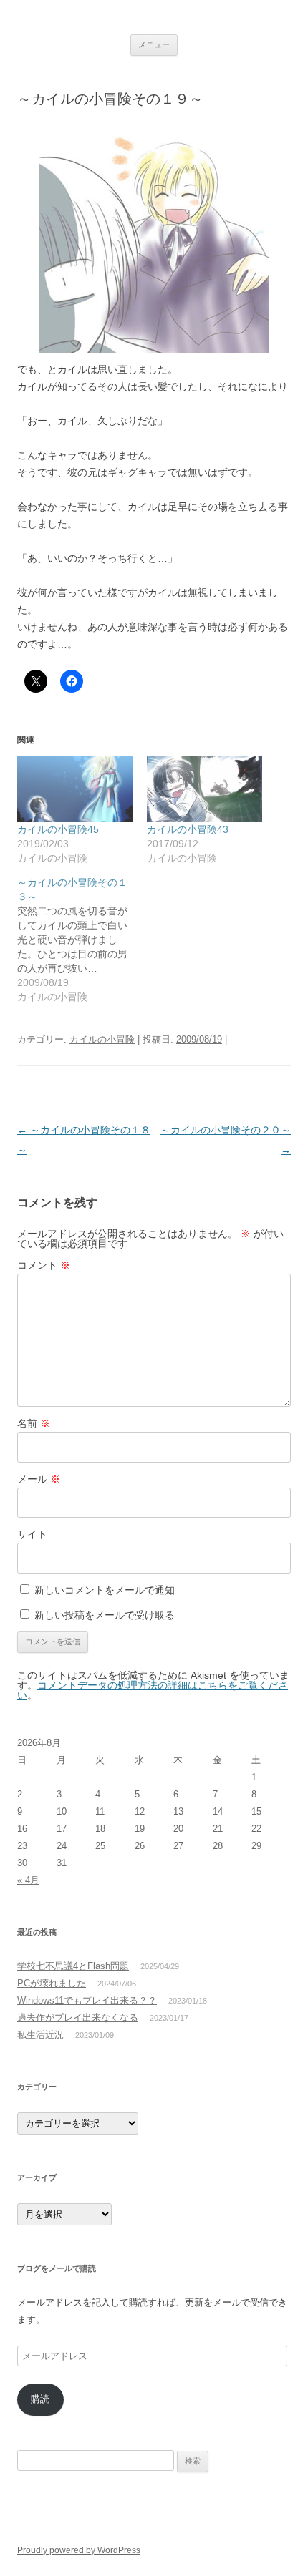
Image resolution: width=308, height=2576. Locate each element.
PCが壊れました (52, 1983)
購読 (40, 2399)
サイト (32, 1534)
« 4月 (28, 1880)
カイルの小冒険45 (58, 829)
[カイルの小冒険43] (204, 789)
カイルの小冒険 (102, 1039)
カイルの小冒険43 (188, 829)
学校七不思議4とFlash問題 (73, 1966)
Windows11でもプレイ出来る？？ (87, 2000)
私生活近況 (40, 2035)
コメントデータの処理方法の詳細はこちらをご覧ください (153, 1690)
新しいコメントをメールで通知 (105, 1590)
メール (39, 1479)
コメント (44, 1265)
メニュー (154, 44)
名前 (34, 1423)
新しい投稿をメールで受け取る (105, 1615)
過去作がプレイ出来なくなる (78, 2018)
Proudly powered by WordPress (79, 2550)
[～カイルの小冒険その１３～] (82, 940)
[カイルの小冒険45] (75, 789)
